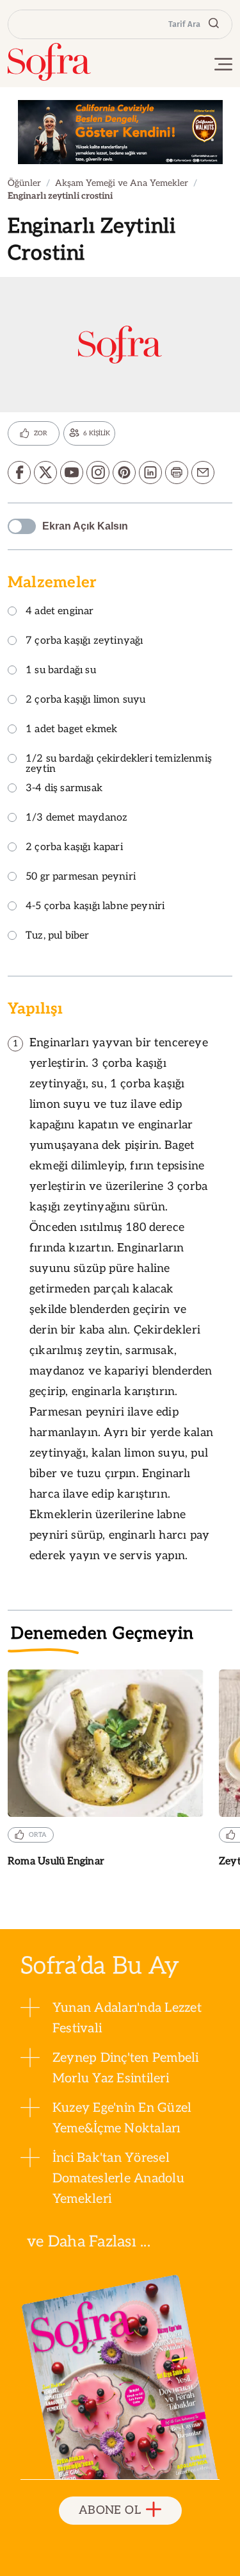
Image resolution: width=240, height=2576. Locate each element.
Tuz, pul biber (58, 936)
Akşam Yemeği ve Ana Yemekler (122, 183)
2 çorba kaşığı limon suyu (86, 700)
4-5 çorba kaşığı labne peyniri (95, 907)
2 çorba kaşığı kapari (74, 848)
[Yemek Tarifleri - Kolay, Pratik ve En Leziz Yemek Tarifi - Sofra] (49, 62)
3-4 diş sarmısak (64, 789)
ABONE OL (110, 2510)
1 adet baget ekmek (71, 730)
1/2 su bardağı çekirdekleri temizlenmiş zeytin (119, 765)
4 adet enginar (60, 612)
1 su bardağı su (61, 671)
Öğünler (24, 183)
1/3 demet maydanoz (76, 818)
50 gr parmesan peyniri (81, 877)
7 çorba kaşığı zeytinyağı (84, 641)
